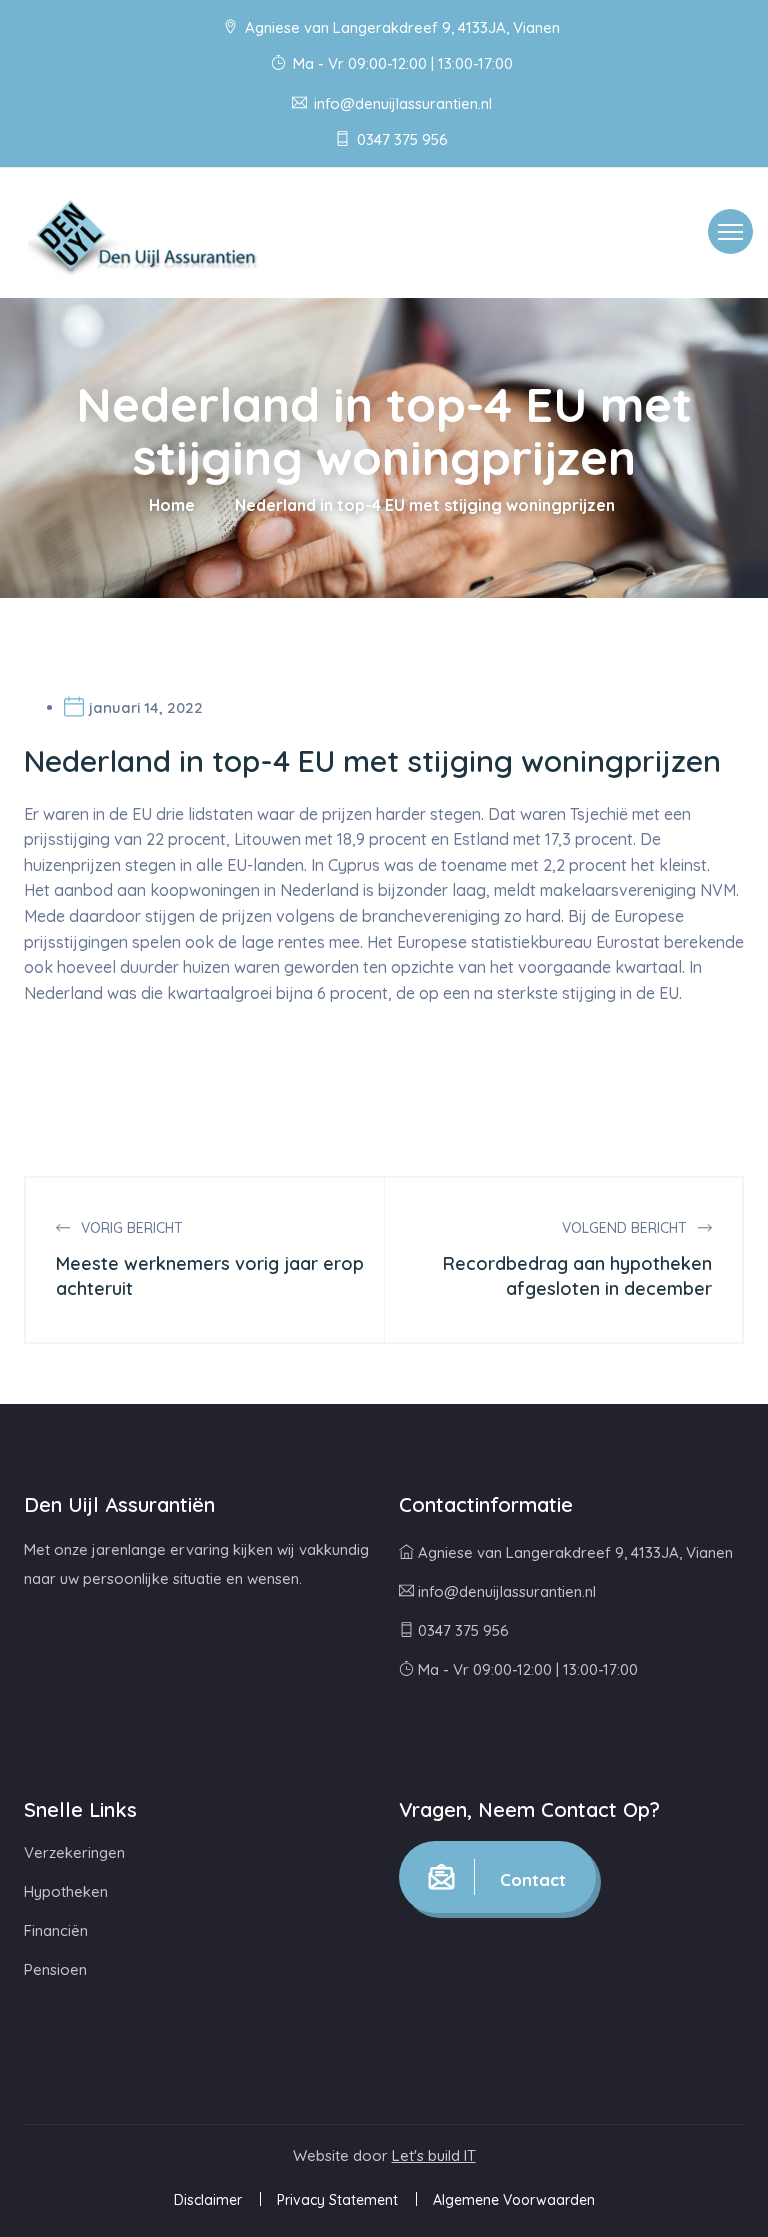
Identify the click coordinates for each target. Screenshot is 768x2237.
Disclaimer (208, 2200)
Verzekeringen (74, 1852)
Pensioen (55, 1969)
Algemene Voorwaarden (514, 2200)
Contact (530, 1879)
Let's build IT (434, 2155)
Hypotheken (66, 1891)
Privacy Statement (337, 2200)
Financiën (56, 1930)
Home (172, 505)
